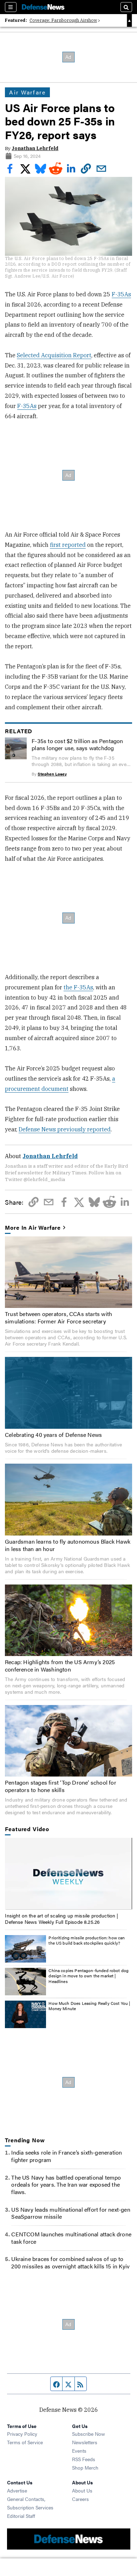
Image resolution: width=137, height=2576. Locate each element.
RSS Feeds (84, 2459)
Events (79, 2451)
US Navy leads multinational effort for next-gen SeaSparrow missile (71, 2213)
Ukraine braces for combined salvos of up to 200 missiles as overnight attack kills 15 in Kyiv (70, 2262)
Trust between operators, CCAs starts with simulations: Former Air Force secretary (58, 1317)
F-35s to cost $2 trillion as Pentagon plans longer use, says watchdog (77, 745)
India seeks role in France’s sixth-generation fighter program (67, 2156)
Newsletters (85, 2442)
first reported (68, 545)
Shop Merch (85, 2467)
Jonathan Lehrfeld (35, 148)
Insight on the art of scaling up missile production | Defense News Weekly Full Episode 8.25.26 (61, 1919)
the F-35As (78, 987)
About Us (82, 2490)
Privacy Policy (22, 2434)
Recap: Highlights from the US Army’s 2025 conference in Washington (60, 1666)
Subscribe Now (89, 2434)
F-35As (121, 294)
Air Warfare (27, 92)
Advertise (17, 2490)
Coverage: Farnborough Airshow (63, 20)
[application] (68, 1874)
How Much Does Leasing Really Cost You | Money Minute (89, 2006)
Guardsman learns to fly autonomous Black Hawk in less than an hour (68, 1545)
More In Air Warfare (33, 1228)
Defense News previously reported (65, 1129)
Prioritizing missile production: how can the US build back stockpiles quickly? (87, 1940)
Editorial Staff (21, 2516)
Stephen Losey (52, 774)
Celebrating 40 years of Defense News (53, 1435)
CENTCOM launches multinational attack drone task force (71, 2238)
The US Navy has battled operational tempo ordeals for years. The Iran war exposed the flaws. (66, 2185)
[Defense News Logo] (43, 7)
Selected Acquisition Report (54, 355)
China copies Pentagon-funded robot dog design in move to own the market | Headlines (89, 1976)
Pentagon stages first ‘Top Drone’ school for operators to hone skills (61, 1786)
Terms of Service (25, 2442)
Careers (80, 2499)
